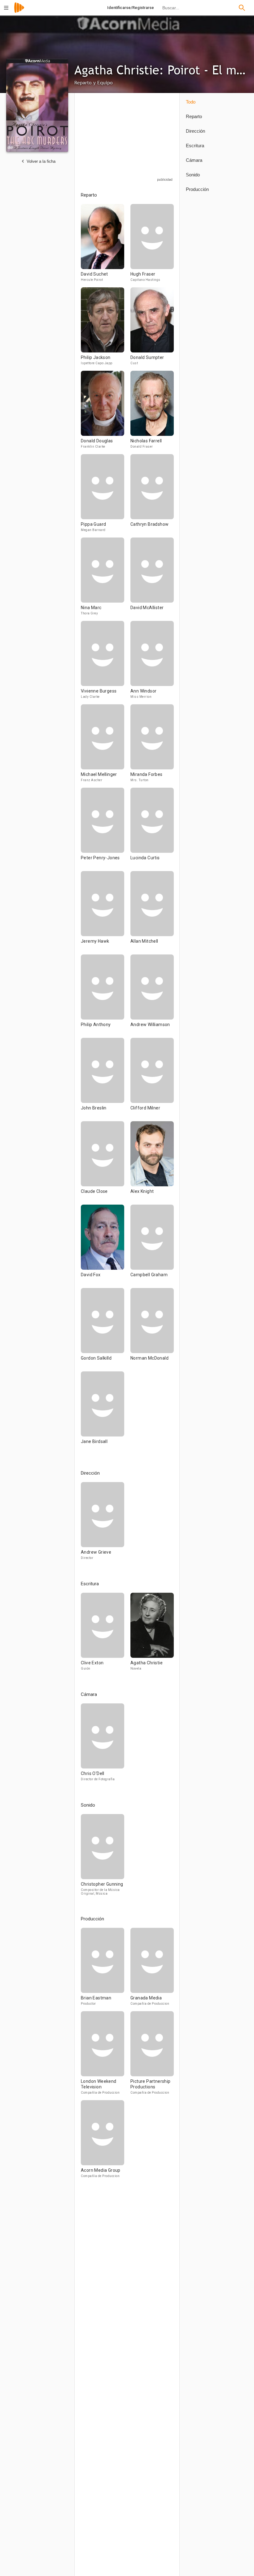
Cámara (194, 160)
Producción (197, 189)
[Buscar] (242, 8)
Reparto (194, 116)
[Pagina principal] (19, 12)
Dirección (195, 131)
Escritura (195, 146)
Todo (191, 102)
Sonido (193, 175)
